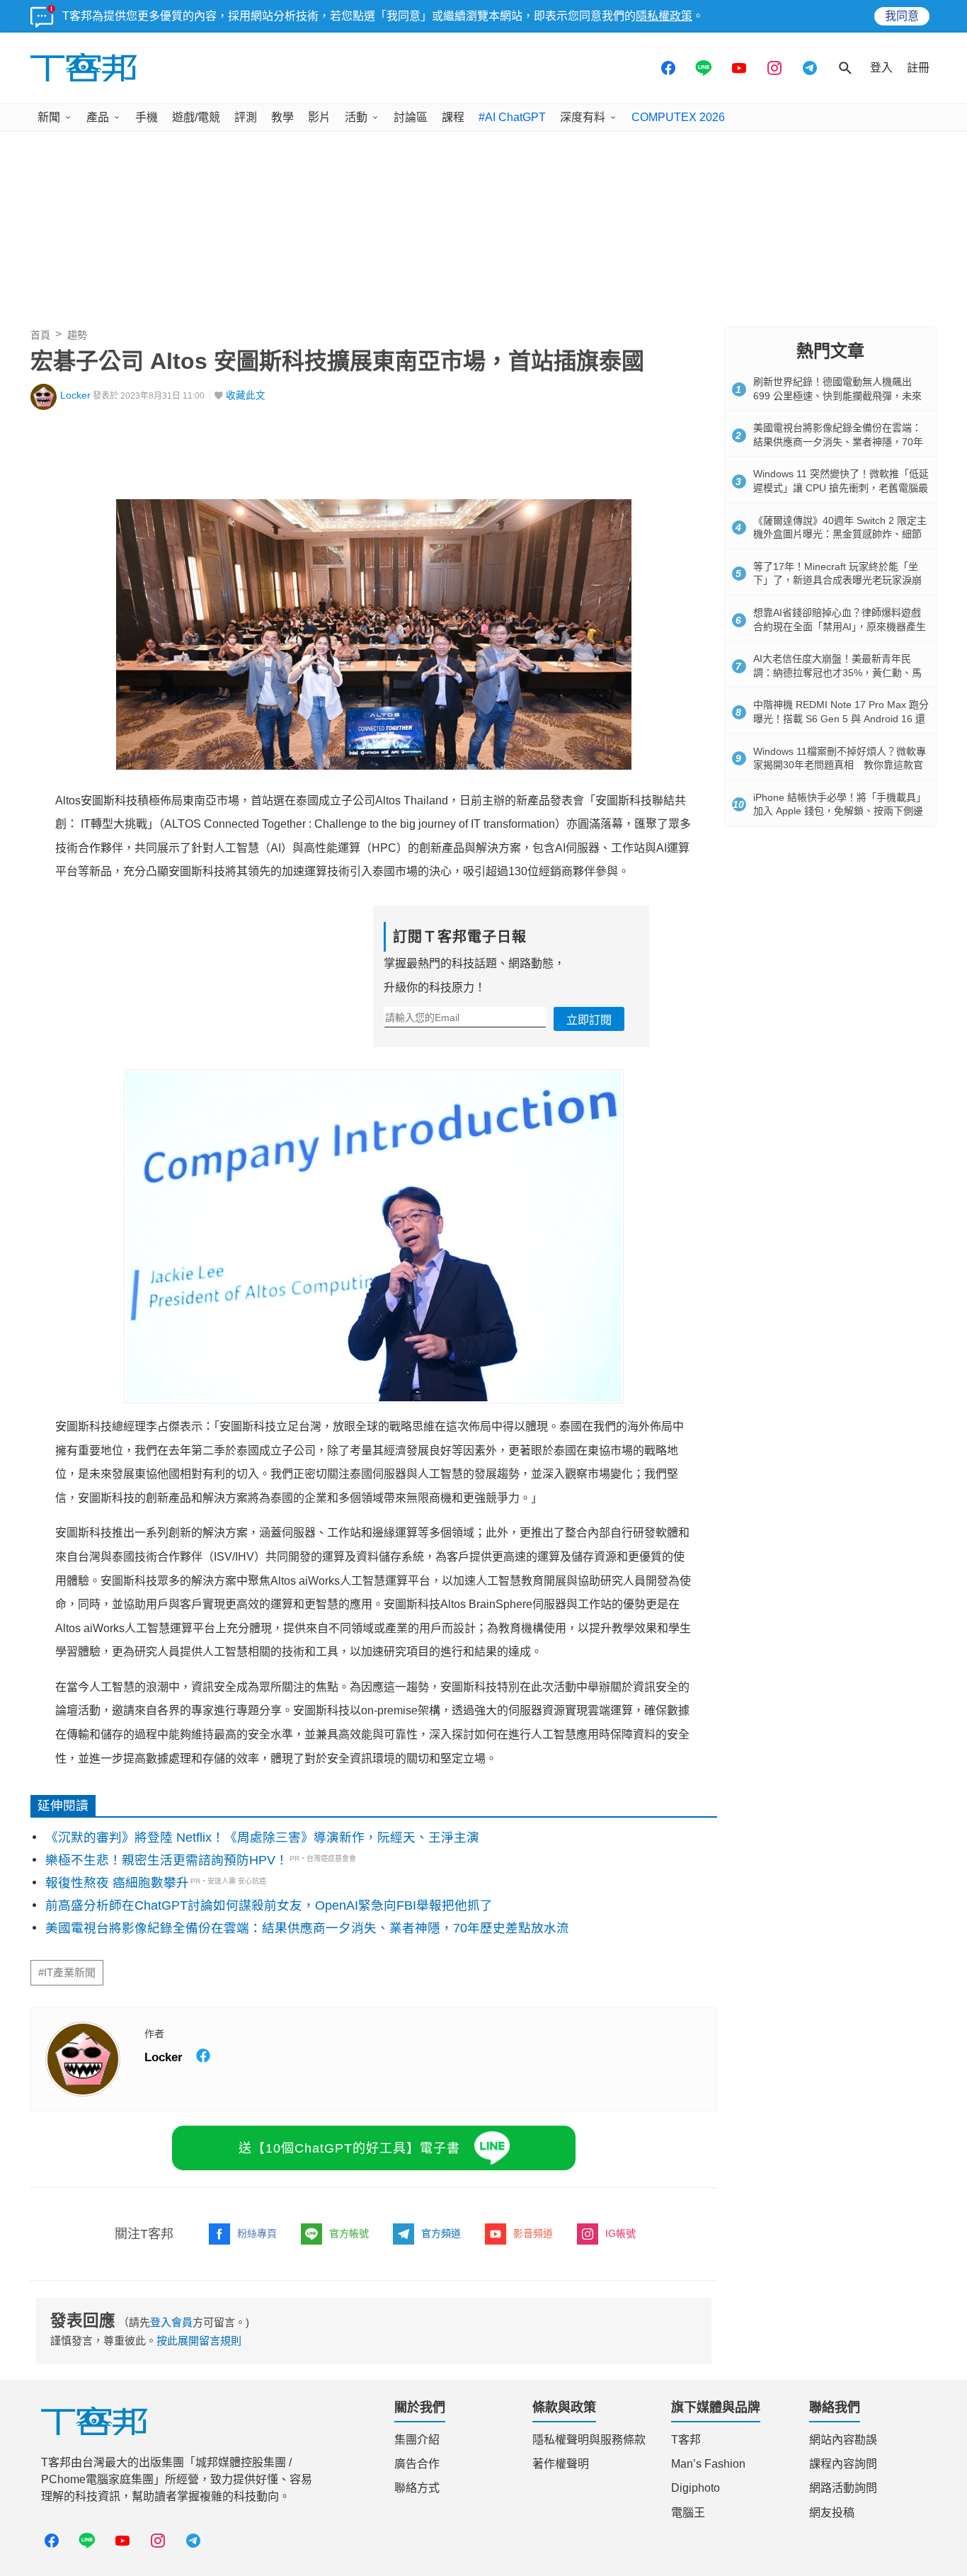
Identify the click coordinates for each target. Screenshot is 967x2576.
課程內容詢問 (843, 2464)
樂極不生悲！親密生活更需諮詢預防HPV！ (167, 1860)
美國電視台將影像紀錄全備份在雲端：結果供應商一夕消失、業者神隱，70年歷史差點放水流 (307, 1928)
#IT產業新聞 (67, 1973)
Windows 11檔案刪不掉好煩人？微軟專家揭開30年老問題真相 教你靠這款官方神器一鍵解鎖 (840, 765)
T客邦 (686, 2440)
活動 (356, 117)
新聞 (49, 117)
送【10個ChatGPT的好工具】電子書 (349, 2148)
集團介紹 (417, 2440)
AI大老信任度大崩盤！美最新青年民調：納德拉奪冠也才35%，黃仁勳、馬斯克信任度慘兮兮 (837, 672)
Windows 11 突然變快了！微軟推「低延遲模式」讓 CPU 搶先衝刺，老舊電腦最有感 (841, 488)
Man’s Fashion (708, 2464)
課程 (453, 117)
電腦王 (688, 2513)
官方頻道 (441, 2233)
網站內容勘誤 (843, 2440)
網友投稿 (832, 2513)
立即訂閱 (589, 1020)
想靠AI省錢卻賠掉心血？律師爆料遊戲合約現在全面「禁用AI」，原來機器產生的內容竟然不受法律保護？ (840, 626)
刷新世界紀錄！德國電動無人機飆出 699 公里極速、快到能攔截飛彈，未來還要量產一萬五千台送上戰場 (837, 395)
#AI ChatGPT (512, 117)
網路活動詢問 (843, 2488)
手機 (147, 117)
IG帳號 (620, 2233)
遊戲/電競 (196, 117)
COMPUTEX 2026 (678, 117)
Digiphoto (696, 2488)
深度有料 (583, 117)
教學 (282, 117)
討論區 (411, 117)
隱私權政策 (664, 16)
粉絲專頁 (257, 2233)
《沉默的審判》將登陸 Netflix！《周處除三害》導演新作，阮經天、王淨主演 (262, 1837)
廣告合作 (417, 2464)
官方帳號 (349, 2233)
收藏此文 (246, 395)
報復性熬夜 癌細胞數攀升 (117, 1883)
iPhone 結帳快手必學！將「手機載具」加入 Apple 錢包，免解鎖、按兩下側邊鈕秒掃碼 (840, 811)
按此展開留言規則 (199, 2341)
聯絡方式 (417, 2488)
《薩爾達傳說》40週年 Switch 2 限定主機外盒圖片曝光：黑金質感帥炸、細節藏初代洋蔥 (840, 534)
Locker (75, 395)
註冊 (918, 68)
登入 (881, 68)
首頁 (40, 335)
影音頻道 (533, 2233)
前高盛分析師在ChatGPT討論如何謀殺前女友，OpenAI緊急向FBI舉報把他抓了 (269, 1905)
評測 (246, 117)
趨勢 (77, 335)
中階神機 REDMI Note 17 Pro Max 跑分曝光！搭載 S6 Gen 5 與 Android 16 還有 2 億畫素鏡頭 (841, 718)
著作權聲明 (561, 2464)
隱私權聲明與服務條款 (589, 2440)
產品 (98, 117)
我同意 (902, 16)
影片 (319, 117)
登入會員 (171, 2322)
